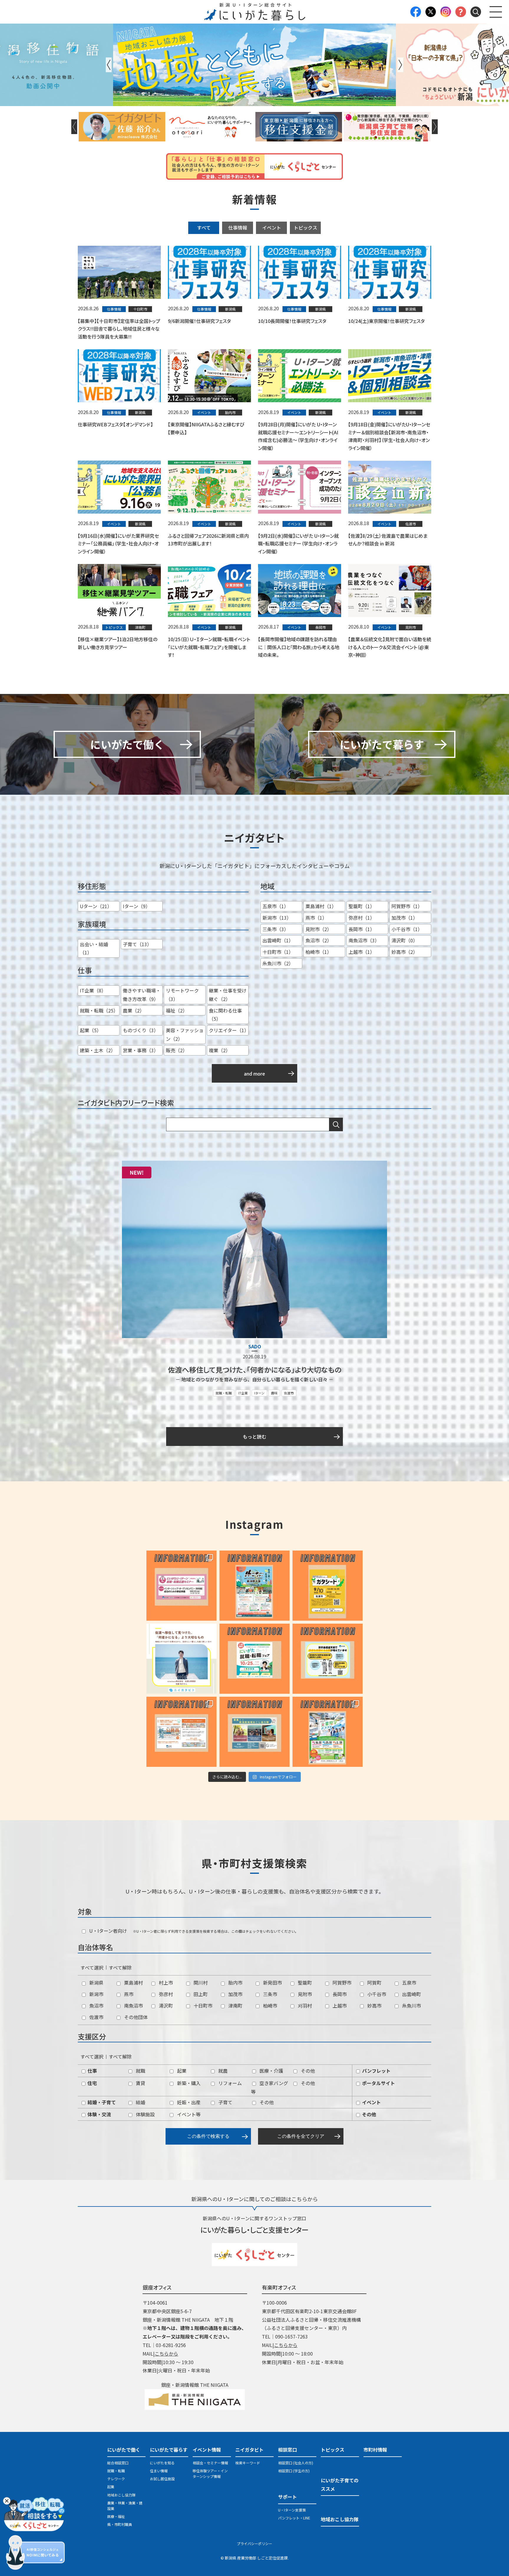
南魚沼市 (133, 2006)
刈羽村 (304, 2006)
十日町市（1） (278, 952)
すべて (204, 227)
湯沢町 (165, 2006)
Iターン (259, 1393)
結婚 (140, 2102)
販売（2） (177, 1050)
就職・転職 (224, 1393)
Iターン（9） (137, 906)
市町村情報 (375, 2450)
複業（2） (220, 1050)
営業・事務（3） (141, 1050)
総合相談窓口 (118, 2463)
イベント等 (188, 2114)
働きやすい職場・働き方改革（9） (142, 995)
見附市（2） (319, 929)
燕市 (128, 1994)
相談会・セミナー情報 (210, 2463)
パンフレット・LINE (294, 2518)
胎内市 (235, 1983)
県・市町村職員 (120, 2524)
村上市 (165, 1983)
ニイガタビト (249, 2450)
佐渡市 (289, 1393)
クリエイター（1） (229, 1030)
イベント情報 (207, 2450)
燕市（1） (316, 918)
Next (400, 65)
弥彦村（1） (362, 918)
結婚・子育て (101, 2102)
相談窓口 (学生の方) (294, 2471)
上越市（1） (362, 952)
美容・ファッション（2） (185, 1034)
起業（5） (91, 1030)
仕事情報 (238, 227)
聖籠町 (304, 1983)
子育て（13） (137, 944)
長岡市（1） (362, 929)
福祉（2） (177, 1010)
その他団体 (135, 2017)
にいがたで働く (124, 2450)
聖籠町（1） (362, 906)
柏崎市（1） (319, 952)
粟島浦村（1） (321, 906)
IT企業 (243, 1393)
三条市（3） (276, 929)
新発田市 (272, 1983)
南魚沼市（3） (364, 940)
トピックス (305, 227)
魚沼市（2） (319, 940)
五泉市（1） (276, 906)
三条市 (270, 1994)
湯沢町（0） (405, 940)
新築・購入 (188, 2083)
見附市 (304, 1994)
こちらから (166, 2354)
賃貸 (140, 2083)
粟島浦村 (133, 1983)
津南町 (235, 2006)
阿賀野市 (341, 1983)
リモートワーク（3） (182, 995)
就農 (222, 2071)
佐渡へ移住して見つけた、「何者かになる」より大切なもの (255, 1369)
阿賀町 (374, 1983)
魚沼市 (96, 2006)
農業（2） (134, 1010)
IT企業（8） (93, 990)
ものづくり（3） (141, 1030)
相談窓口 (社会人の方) (296, 2463)
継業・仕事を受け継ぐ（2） (228, 995)
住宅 (92, 2083)
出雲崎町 (411, 1994)
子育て (225, 2102)
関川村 (200, 1983)
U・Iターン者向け (108, 1931)
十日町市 (202, 2006)
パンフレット (376, 2071)
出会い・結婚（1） (94, 948)
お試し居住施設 (162, 2479)
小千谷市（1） (407, 929)
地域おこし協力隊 (121, 2495)
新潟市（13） (277, 918)
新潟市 (96, 1994)
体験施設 (145, 2114)
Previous (109, 65)
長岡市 (339, 1994)
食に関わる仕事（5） (225, 1015)
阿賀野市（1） (407, 906)
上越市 (339, 2006)
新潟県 (96, 1983)
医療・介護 (271, 2071)
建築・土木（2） (98, 1050)
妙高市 (374, 2006)
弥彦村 (165, 1994)
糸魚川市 (411, 2006)
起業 (181, 2071)
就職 (140, 2071)
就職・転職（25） (99, 1010)
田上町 (200, 1994)
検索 (336, 1124)
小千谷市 (376, 1994)
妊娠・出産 (188, 2102)
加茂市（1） (405, 918)
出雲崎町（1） (278, 940)
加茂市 (235, 1994)
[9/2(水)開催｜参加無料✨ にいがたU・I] (181, 1586)
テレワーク (116, 2479)
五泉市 (409, 1983)
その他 (307, 2071)
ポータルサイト (378, 2083)
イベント (272, 227)
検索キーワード (248, 2463)
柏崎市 (270, 2006)
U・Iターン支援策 (292, 2510)
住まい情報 (159, 2471)
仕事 (92, 2071)
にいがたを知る (162, 2463)
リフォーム (229, 2083)
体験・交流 (99, 2114)
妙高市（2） (405, 952)
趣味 (274, 1393)
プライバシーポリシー (254, 2543)
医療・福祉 (116, 2516)
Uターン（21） (96, 906)
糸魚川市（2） (278, 963)
